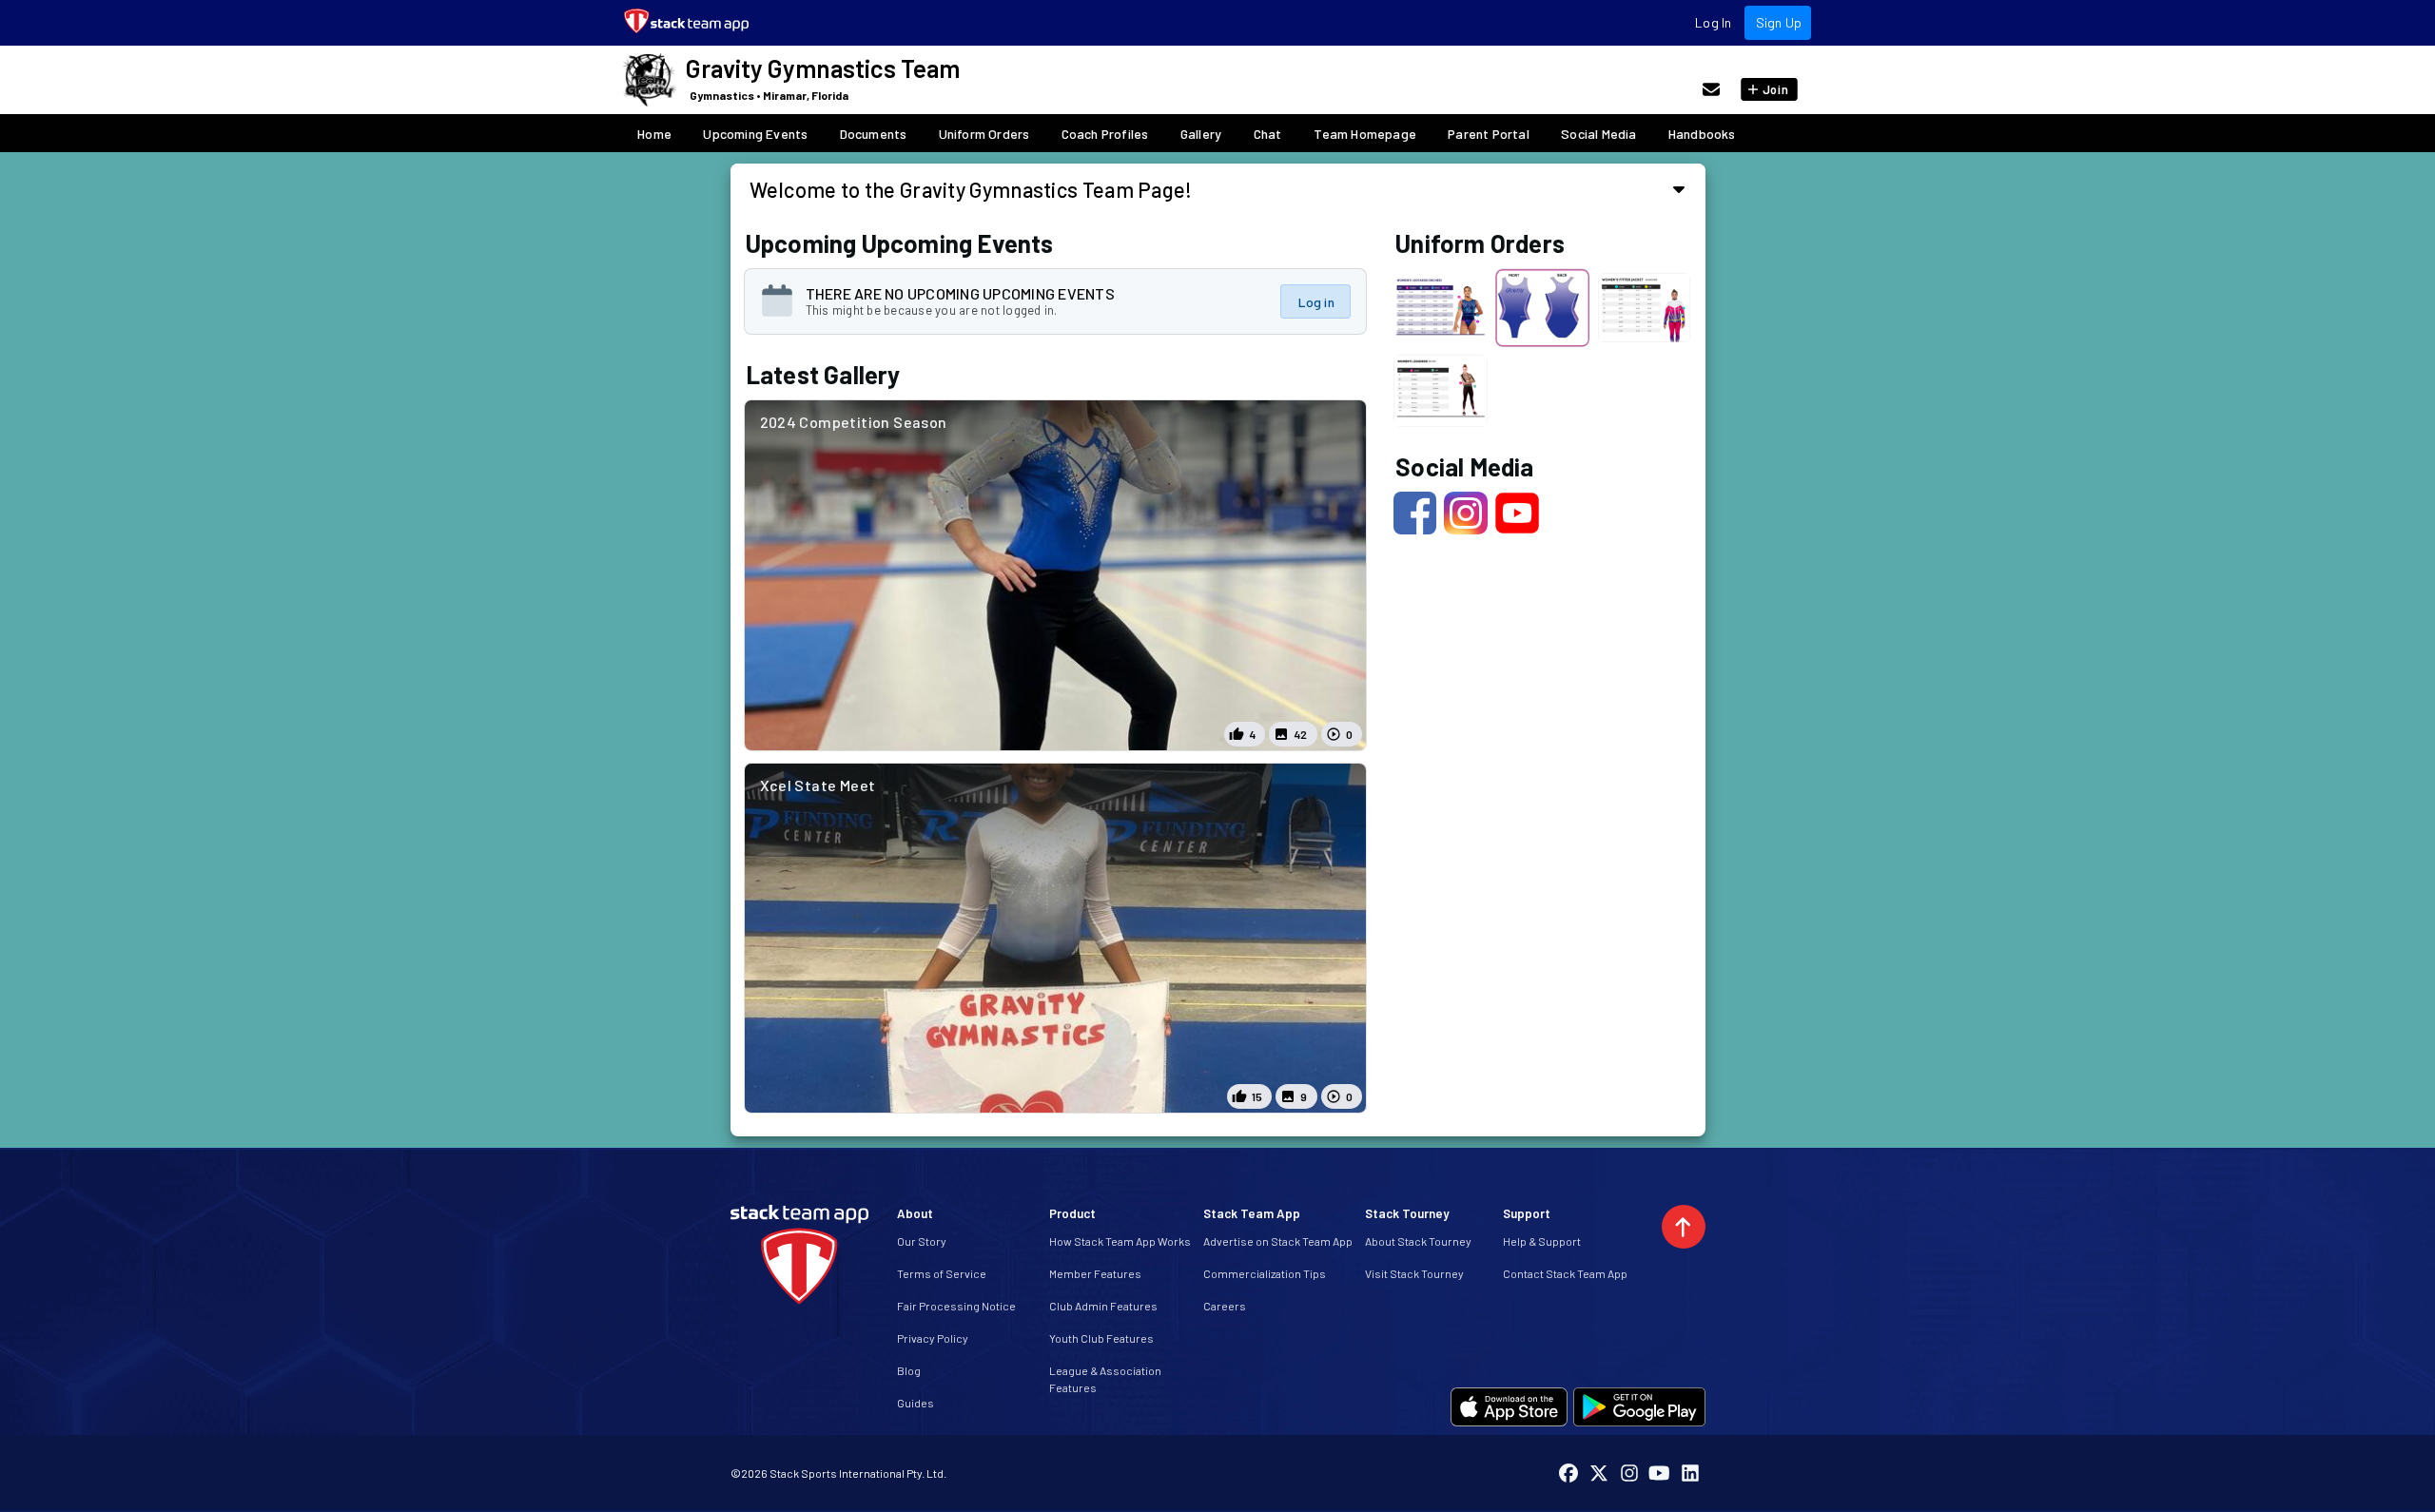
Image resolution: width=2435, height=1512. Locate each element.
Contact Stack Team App (1565, 1273)
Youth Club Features (1101, 1338)
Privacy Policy (933, 1338)
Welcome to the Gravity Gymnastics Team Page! (971, 189)
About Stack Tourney (1418, 1241)
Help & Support (1542, 1241)
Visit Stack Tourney (1414, 1273)
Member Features (1095, 1273)
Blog (909, 1370)
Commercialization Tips (1265, 1273)
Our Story (922, 1241)
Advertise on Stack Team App (1278, 1241)
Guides (916, 1403)
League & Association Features (1105, 1379)
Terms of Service (942, 1273)
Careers (1225, 1306)
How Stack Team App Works (1120, 1241)
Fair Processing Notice (956, 1306)
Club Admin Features (1103, 1306)
